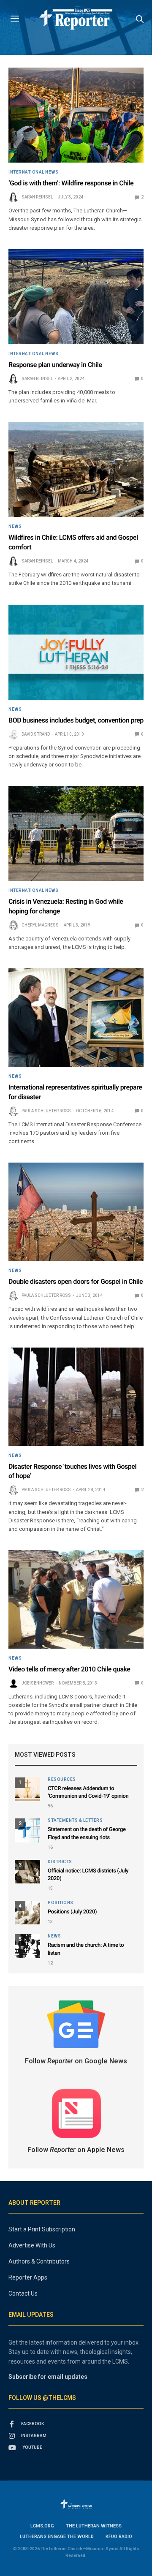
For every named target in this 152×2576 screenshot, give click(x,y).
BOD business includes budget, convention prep (76, 720)
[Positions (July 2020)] (27, 1913)
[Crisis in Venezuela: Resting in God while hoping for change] (76, 833)
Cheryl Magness (40, 925)
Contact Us (23, 2293)
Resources (62, 1780)
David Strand (36, 734)
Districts (60, 1862)
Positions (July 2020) (72, 1912)
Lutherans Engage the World (57, 2537)
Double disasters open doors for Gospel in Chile (76, 1281)
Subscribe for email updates (48, 2377)
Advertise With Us (32, 2245)
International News (33, 172)
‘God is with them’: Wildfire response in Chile (71, 183)
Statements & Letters (75, 1821)
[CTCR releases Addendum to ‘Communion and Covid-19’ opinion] (27, 1789)
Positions (61, 1903)
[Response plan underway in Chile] (76, 297)
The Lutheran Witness (94, 2526)
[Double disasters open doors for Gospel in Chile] (76, 1212)
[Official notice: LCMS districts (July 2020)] (27, 1872)
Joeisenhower (38, 1683)
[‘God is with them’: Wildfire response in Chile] (76, 115)
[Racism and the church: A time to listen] (27, 1946)
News (15, 527)
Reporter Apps (28, 2277)
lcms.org (42, 2526)
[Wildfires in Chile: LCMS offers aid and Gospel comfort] (76, 469)
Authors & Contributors (39, 2261)
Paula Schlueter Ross (46, 1111)
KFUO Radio (119, 2537)
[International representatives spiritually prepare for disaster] (76, 1018)
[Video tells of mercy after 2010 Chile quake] (76, 1599)
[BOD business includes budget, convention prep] (76, 652)
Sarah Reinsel (37, 197)
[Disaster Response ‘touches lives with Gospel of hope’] (76, 1397)
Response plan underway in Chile (55, 365)
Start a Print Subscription (42, 2229)
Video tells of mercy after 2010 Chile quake (69, 1669)
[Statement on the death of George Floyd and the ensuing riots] (27, 1830)
